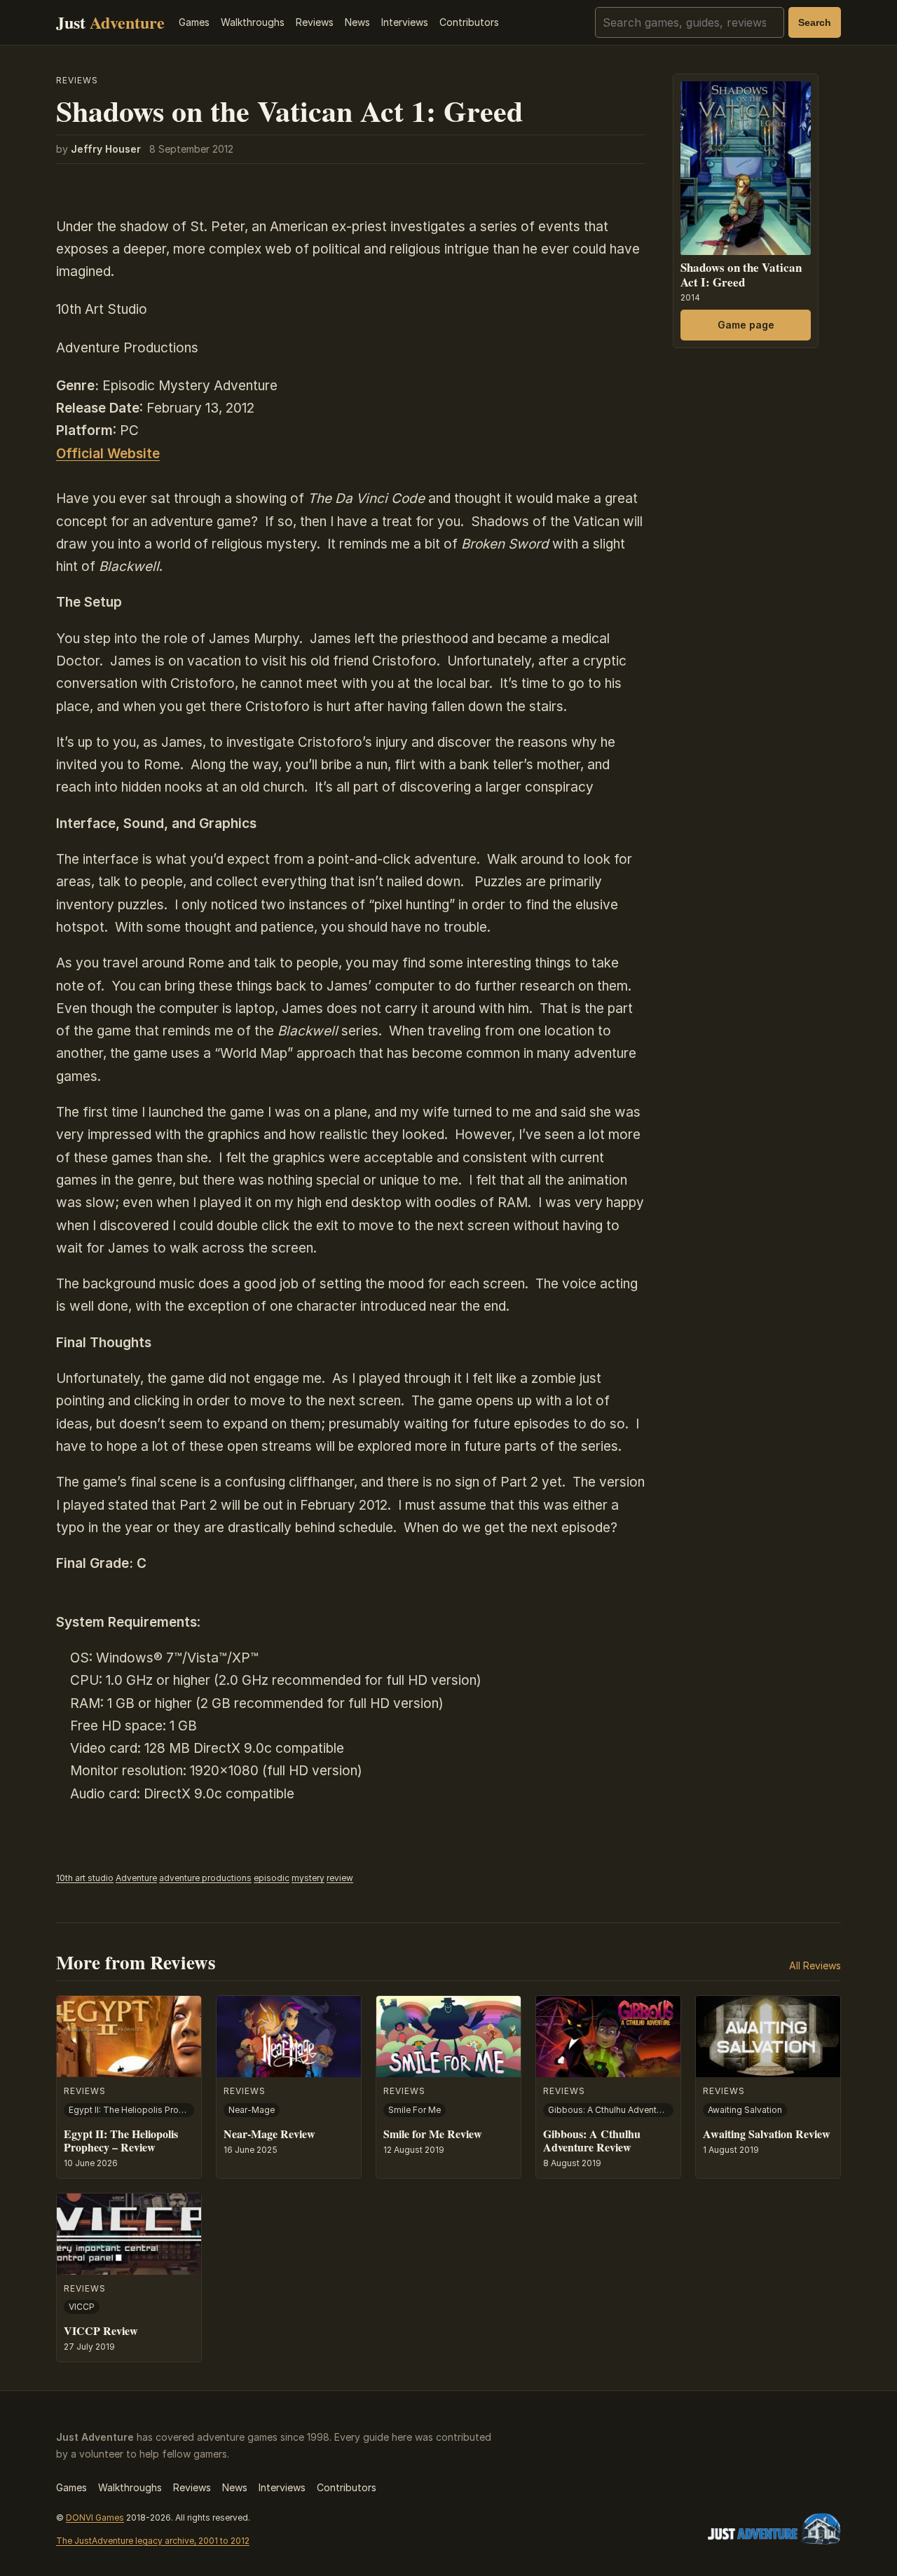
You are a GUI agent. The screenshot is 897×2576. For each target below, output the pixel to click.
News (357, 22)
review (340, 1878)
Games (194, 22)
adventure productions (205, 1878)
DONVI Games (95, 2518)
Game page (746, 324)
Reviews (315, 22)
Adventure (136, 1878)
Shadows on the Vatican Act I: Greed (741, 274)
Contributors (469, 22)
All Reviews (815, 1965)
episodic (272, 1878)
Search (815, 22)
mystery (308, 1878)
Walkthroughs (253, 22)
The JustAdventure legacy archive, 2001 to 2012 (153, 2541)
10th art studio (85, 1878)
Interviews (405, 22)
